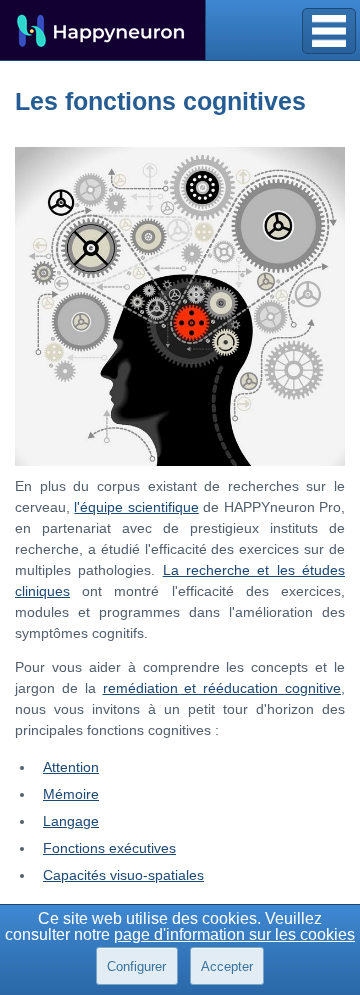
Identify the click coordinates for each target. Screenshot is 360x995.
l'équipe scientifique (136, 507)
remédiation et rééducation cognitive (222, 688)
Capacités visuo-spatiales (123, 875)
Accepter (227, 966)
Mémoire (71, 794)
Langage (71, 821)
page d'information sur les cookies (234, 934)
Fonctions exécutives (109, 848)
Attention (71, 767)
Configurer (136, 966)
